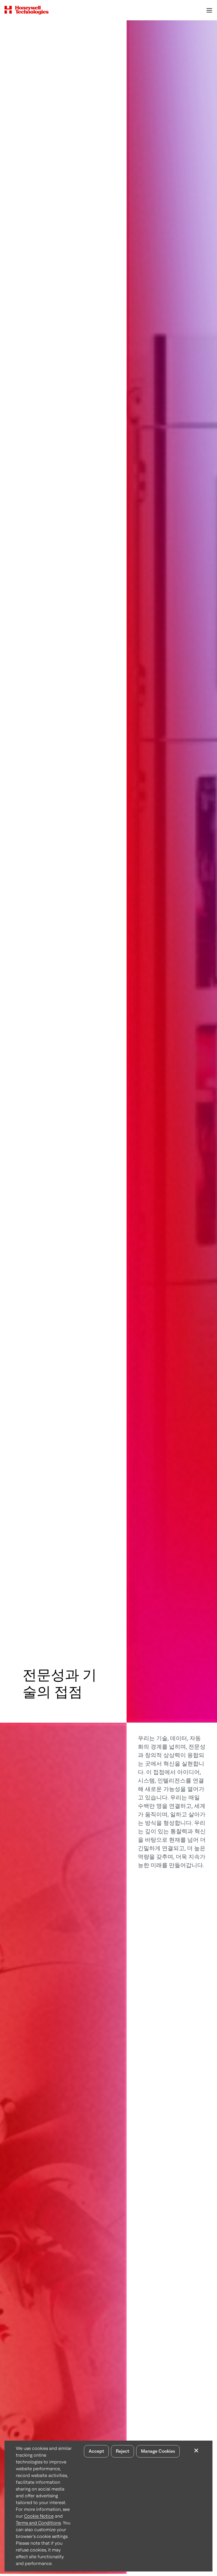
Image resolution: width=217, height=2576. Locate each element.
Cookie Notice (39, 2516)
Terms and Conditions (38, 2523)
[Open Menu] (209, 10)
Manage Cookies (158, 2451)
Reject (122, 2451)
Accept (96, 2451)
